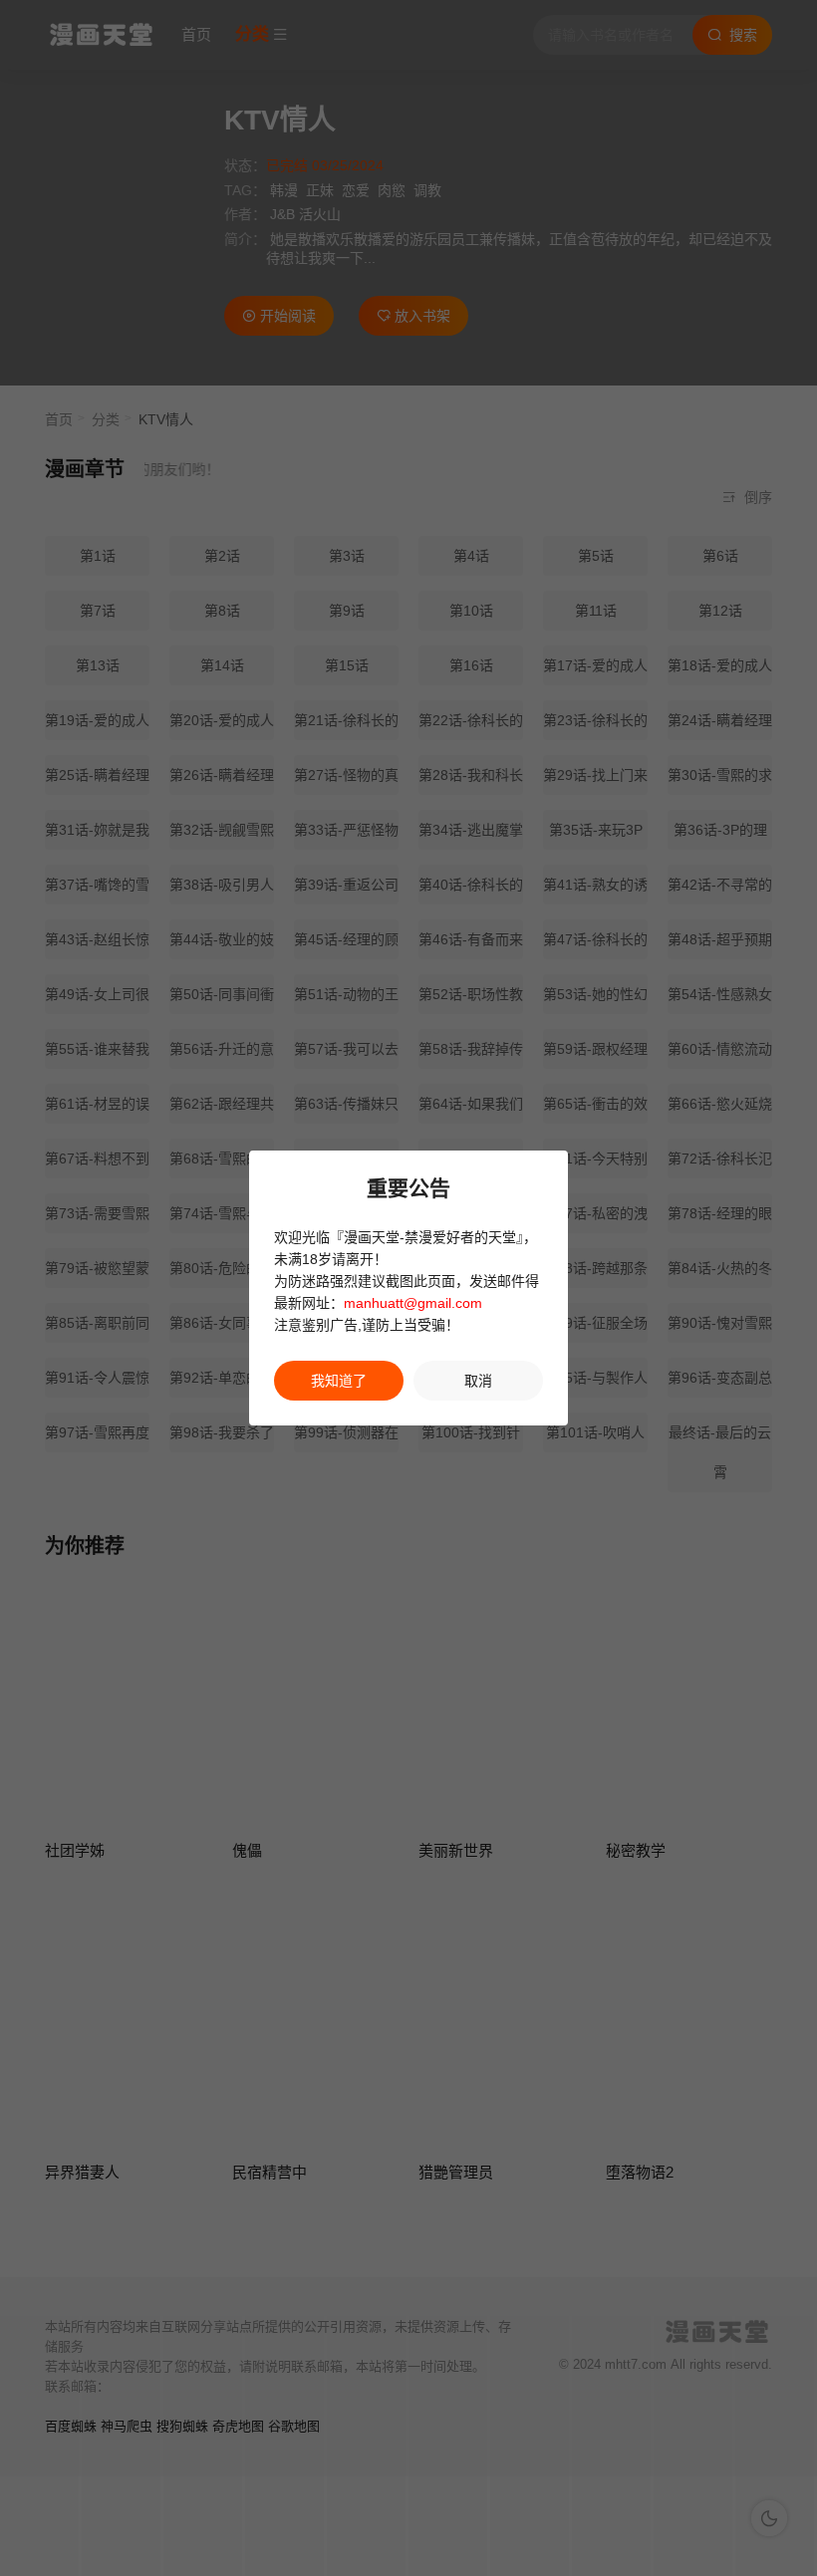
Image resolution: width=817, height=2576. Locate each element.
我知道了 (339, 1381)
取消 (478, 1381)
